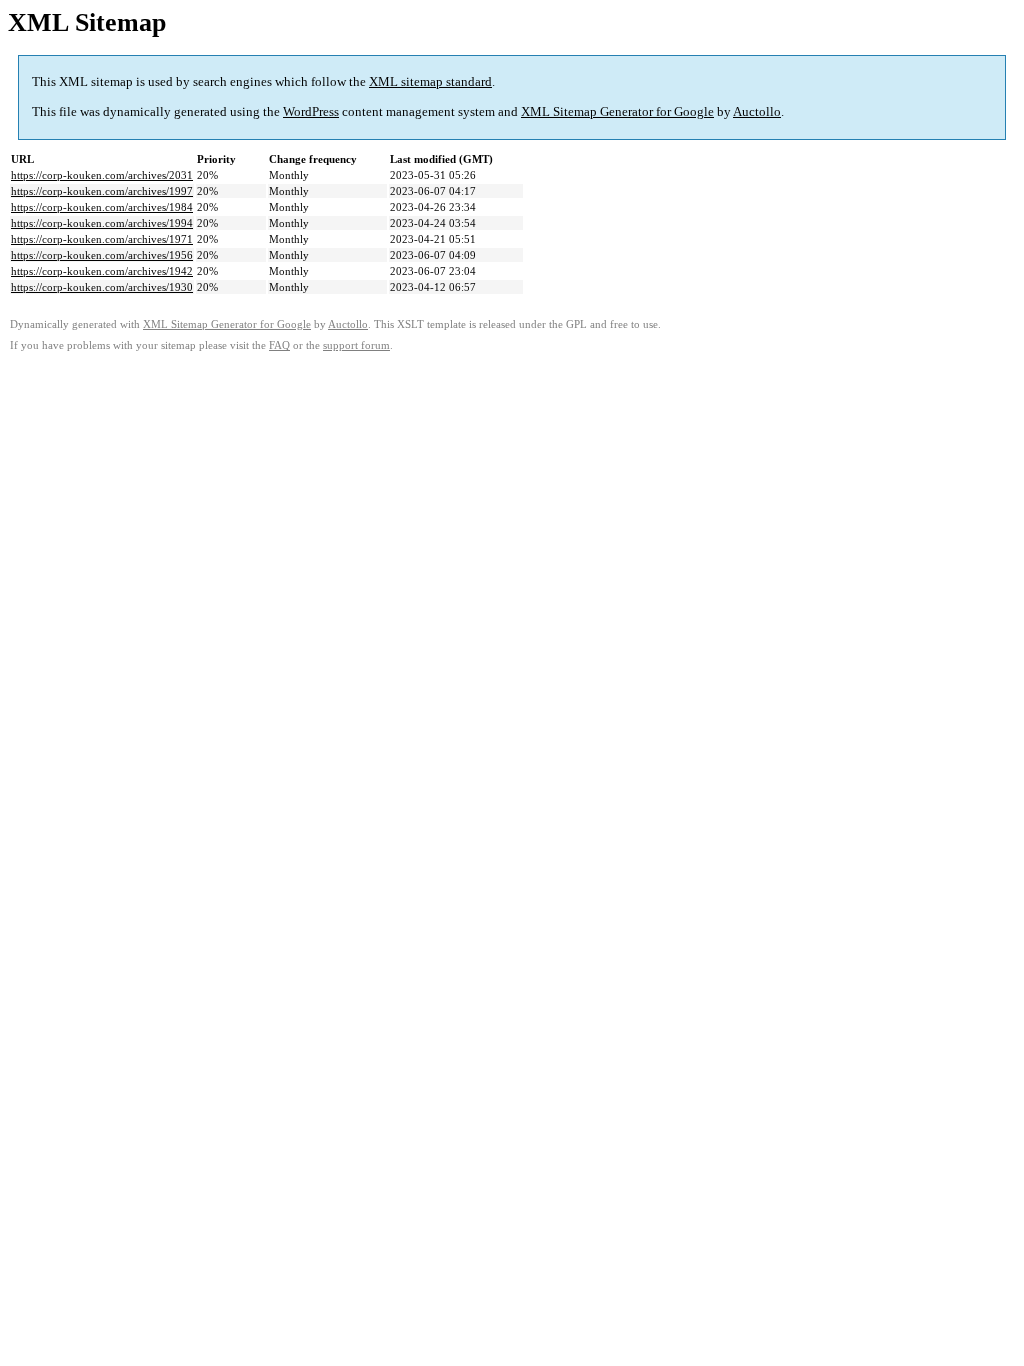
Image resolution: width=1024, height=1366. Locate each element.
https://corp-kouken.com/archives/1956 (102, 255)
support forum (356, 345)
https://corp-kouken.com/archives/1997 (102, 191)
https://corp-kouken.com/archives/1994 (102, 223)
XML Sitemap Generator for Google (617, 111)
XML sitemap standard (430, 81)
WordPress (311, 111)
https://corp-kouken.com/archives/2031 (102, 175)
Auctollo (757, 111)
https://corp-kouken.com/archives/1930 (102, 287)
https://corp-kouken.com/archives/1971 (102, 239)
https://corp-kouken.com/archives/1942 (102, 271)
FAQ (279, 345)
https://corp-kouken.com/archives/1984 (102, 207)
